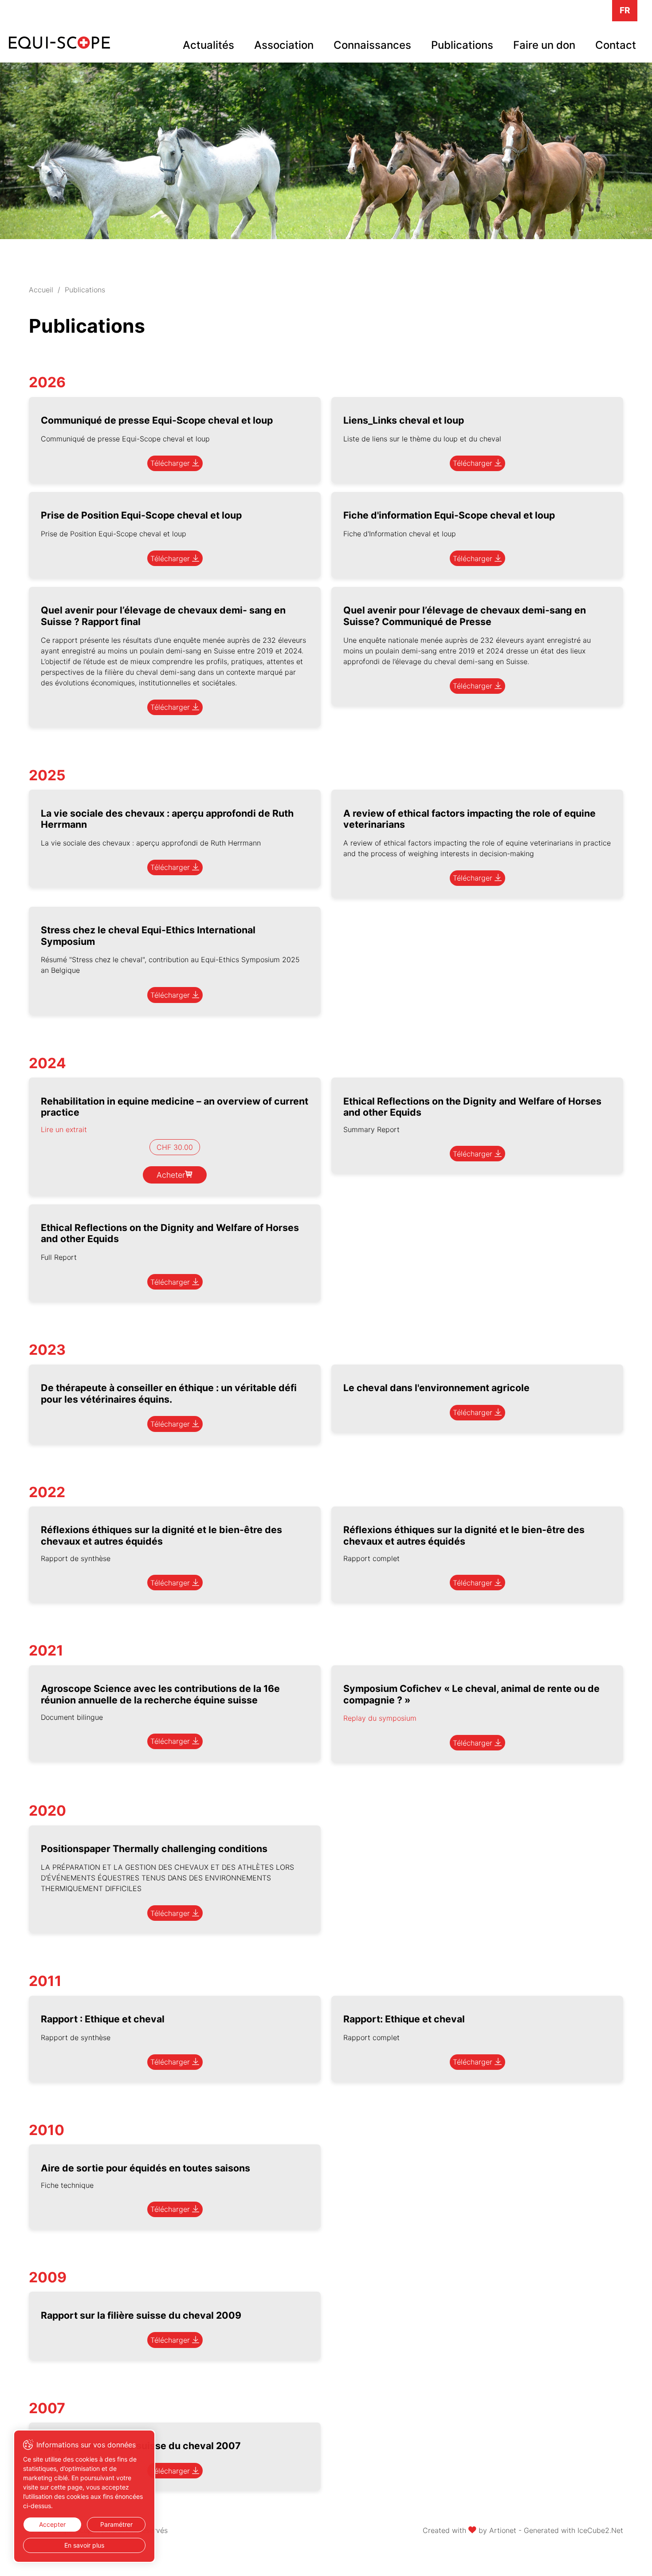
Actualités (208, 45)
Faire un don (544, 45)
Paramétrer (116, 2524)
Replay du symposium (380, 1718)
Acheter (171, 1175)
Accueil (41, 290)
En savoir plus (84, 2545)
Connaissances (372, 45)
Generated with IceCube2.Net (573, 2530)
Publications (462, 45)
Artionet (503, 2530)
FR (625, 10)
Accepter (52, 2524)
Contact (616, 45)
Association (284, 45)
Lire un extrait (64, 1129)
